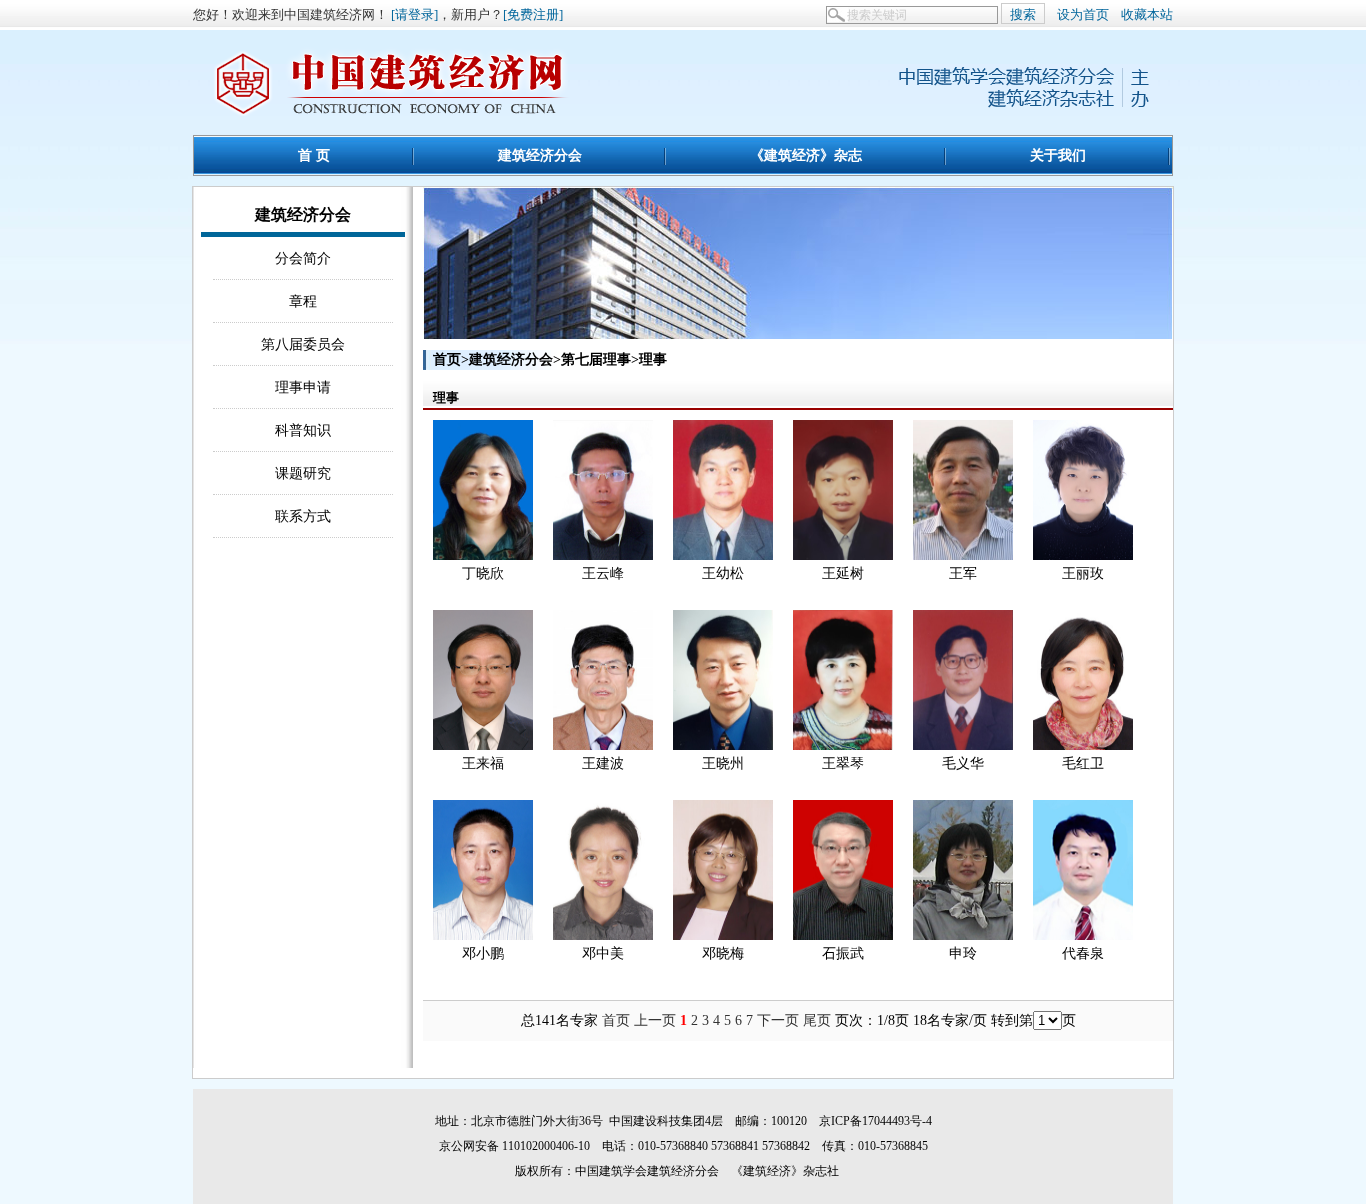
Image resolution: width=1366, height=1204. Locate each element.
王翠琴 (843, 763)
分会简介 (303, 258)
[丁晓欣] (483, 555)
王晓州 (723, 763)
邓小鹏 (483, 953)
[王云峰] (603, 555)
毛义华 (963, 763)
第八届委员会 (303, 344)
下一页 (778, 1020)
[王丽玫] (1083, 555)
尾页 (817, 1020)
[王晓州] (723, 745)
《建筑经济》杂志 (806, 155)
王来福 (483, 763)
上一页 (655, 1020)
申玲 (963, 953)
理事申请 (303, 387)
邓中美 (603, 953)
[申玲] (963, 935)
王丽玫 (1083, 573)
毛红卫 (1083, 763)
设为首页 (1083, 14)
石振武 (843, 953)
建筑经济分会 (540, 155)
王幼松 (723, 573)
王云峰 (603, 573)
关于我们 (1058, 155)
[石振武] (843, 935)
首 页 (314, 155)
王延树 (843, 573)
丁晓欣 (483, 573)
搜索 (1023, 14)
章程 (303, 301)
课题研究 (303, 473)
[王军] (963, 555)
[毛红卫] (1083, 745)
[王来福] (483, 745)
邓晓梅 (723, 953)
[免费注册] (533, 14)
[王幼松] (723, 555)
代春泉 (1083, 953)
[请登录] (414, 14)
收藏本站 (1147, 14)
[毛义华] (963, 745)
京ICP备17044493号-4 (875, 1121)
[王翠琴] (843, 745)
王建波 (603, 763)
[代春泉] (1083, 935)
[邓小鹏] (483, 935)
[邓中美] (603, 935)
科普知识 (303, 430)
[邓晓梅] (723, 935)
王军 (963, 573)
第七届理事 (596, 359)
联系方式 (303, 516)
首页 (447, 359)
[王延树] (843, 555)
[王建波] (603, 745)
